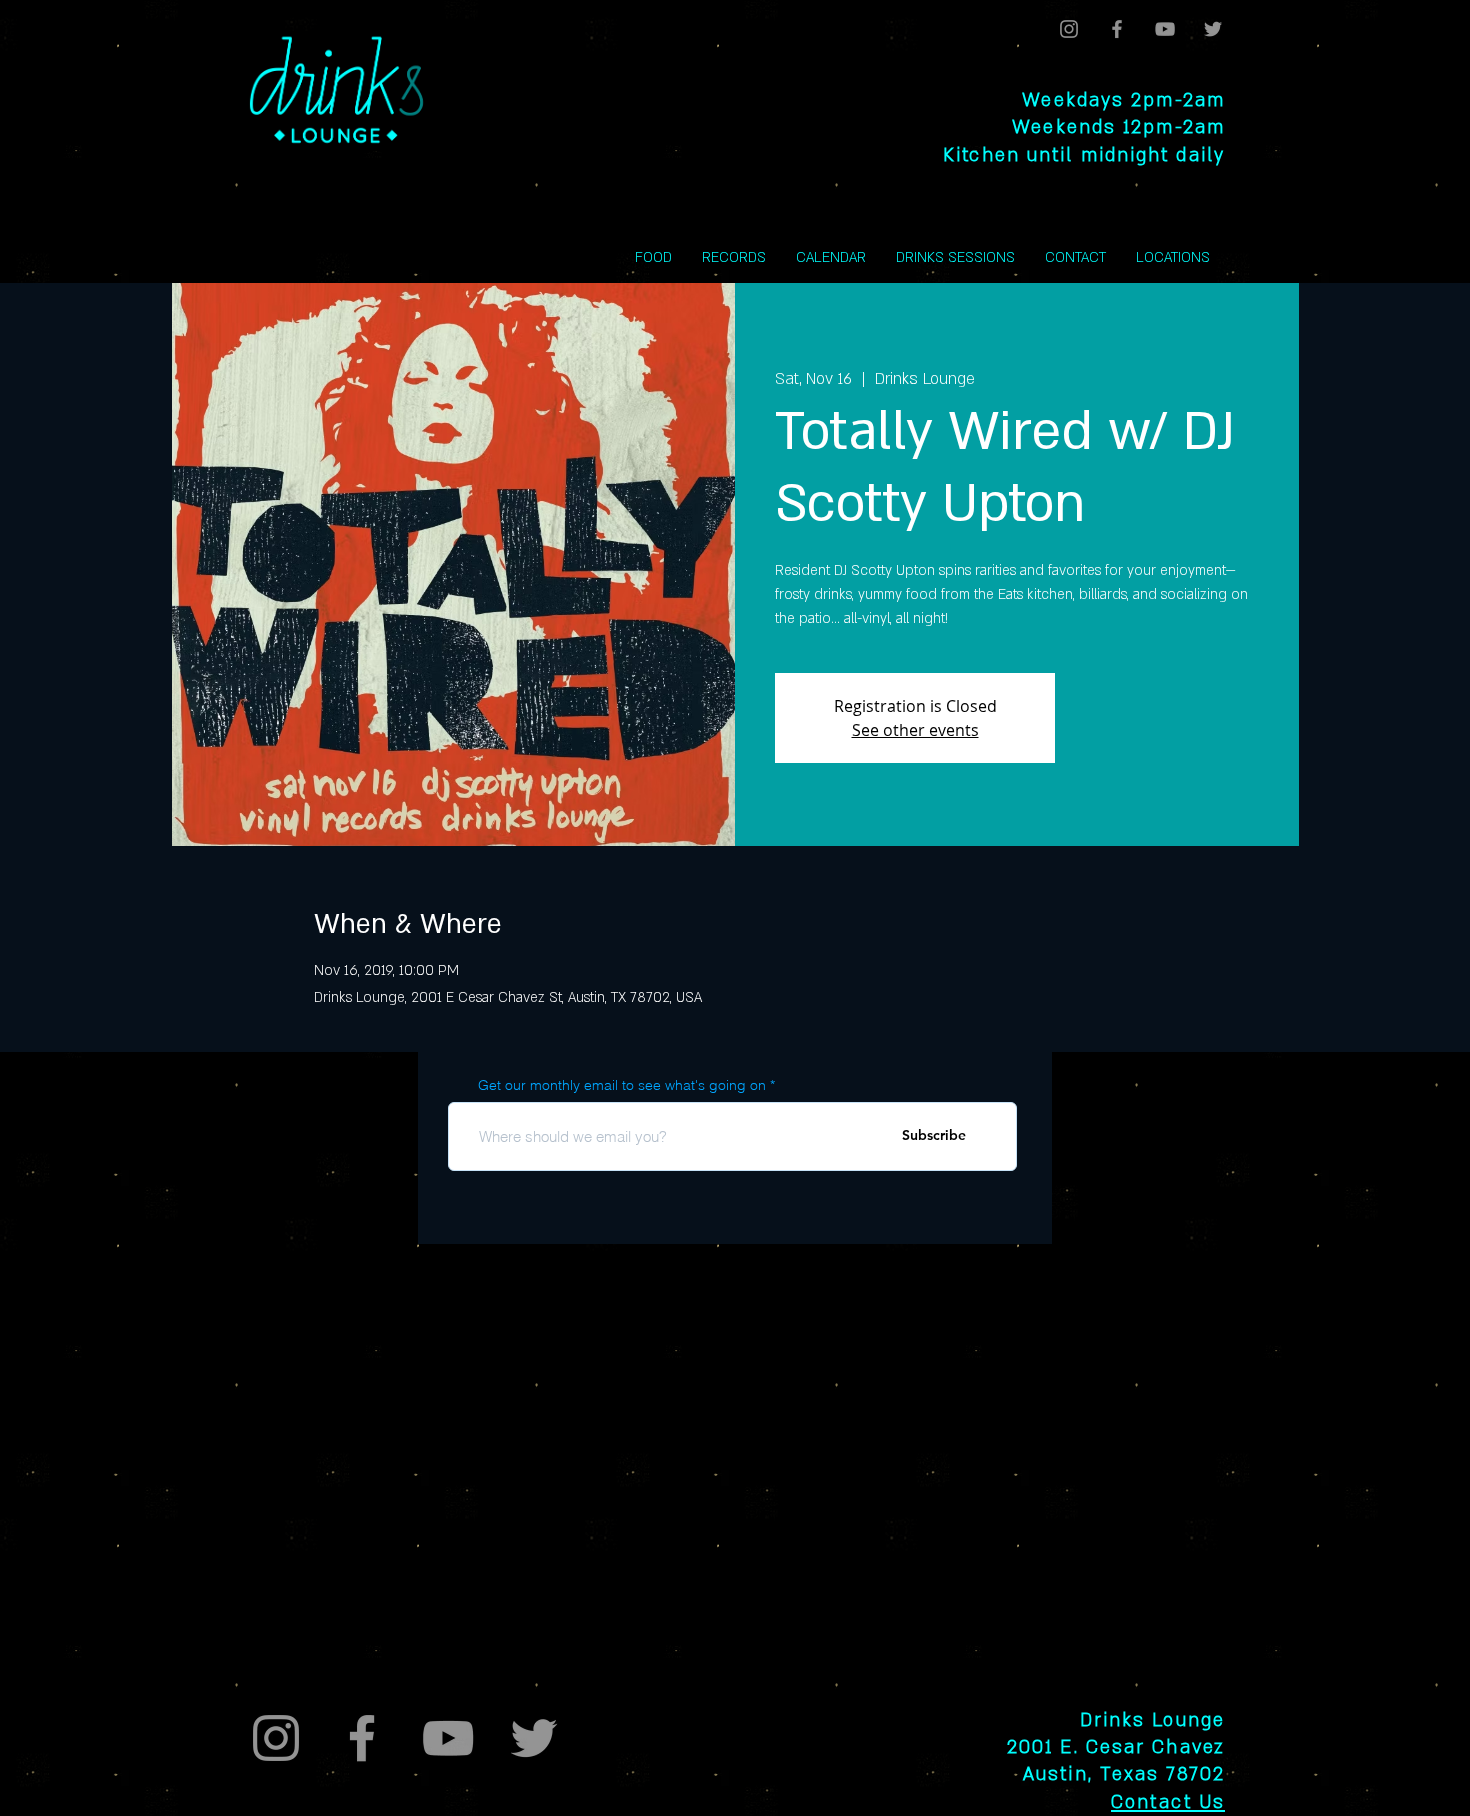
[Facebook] (1117, 29)
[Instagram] (1069, 29)
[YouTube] (1165, 29)
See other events (915, 730)
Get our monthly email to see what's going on (622, 1085)
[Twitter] (1213, 29)
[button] (1173, 258)
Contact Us (1168, 1802)
